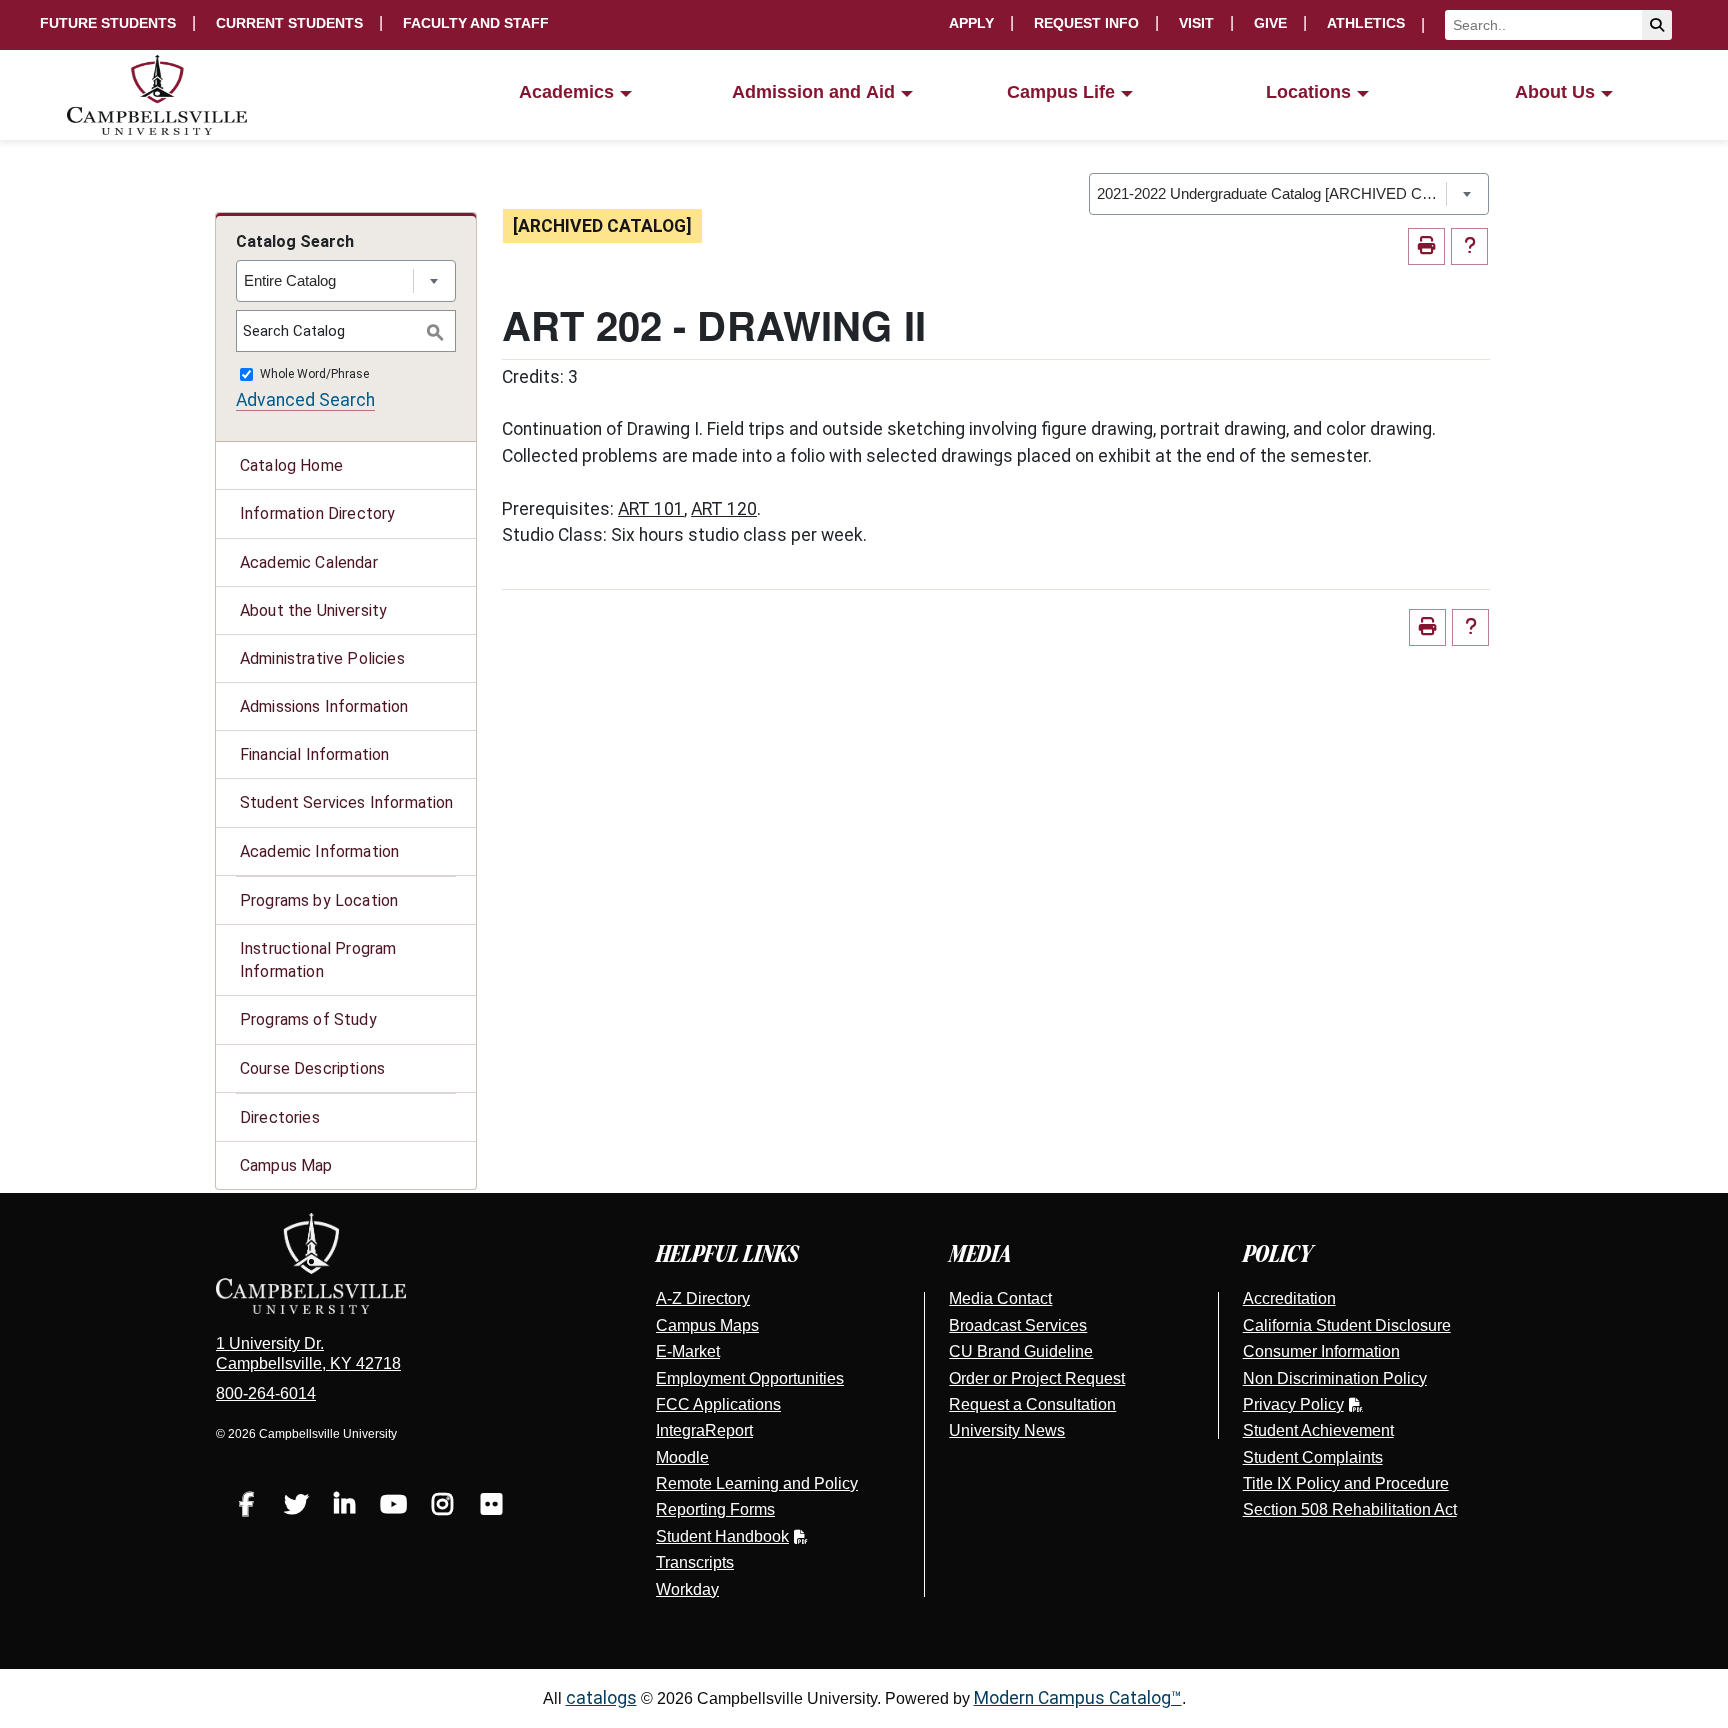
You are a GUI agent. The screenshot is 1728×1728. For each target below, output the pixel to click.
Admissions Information (324, 706)
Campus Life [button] (1061, 92)
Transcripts (695, 1562)
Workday (687, 1589)
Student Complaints (1313, 1457)
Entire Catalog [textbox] (290, 280)
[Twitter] (295, 1507)
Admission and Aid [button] (813, 92)
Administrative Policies (322, 658)
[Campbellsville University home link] (158, 95)
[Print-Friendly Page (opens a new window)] (1426, 246)
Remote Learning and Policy (757, 1483)
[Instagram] (442, 1507)
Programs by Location (319, 900)
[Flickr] (491, 1507)
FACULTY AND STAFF (476, 23)
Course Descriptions (312, 1068)
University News (1007, 1430)
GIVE (1270, 23)
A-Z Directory (703, 1298)
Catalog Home (291, 465)
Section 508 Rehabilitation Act (1350, 1509)
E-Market (688, 1351)
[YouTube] (393, 1507)
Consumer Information (1321, 1351)
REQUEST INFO (1086, 23)
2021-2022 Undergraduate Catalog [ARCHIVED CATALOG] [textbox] (1271, 193)
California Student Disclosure (1347, 1325)
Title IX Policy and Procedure (1346, 1483)
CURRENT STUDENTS (289, 23)
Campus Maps (707, 1325)
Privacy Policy (1293, 1404)
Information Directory (317, 513)
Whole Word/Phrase (314, 375)
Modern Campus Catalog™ (1078, 1698)
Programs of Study (308, 1019)
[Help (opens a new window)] (1469, 246)
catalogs (601, 1698)
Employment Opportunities (750, 1378)
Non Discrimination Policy (1335, 1378)
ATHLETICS (1366, 23)
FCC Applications (718, 1404)
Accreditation (1289, 1298)
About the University (313, 610)
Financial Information (314, 754)
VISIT (1196, 23)
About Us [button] (1555, 92)
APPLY (971, 23)
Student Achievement (1318, 1430)
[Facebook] (246, 1507)
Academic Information (319, 851)
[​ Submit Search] (1657, 25)
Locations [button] (1308, 92)
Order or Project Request (1037, 1378)
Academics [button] (566, 92)
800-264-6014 (266, 1393)
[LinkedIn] (344, 1507)
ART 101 (651, 509)
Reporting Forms (715, 1509)
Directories (280, 1117)
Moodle (682, 1457)
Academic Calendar (309, 562)
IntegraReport (704, 1430)
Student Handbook (722, 1536)
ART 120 (724, 509)
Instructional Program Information (318, 960)
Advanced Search (305, 400)
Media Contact (1000, 1298)
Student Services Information (346, 802)
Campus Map (286, 1165)
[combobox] (1289, 194)
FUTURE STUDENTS (108, 23)
